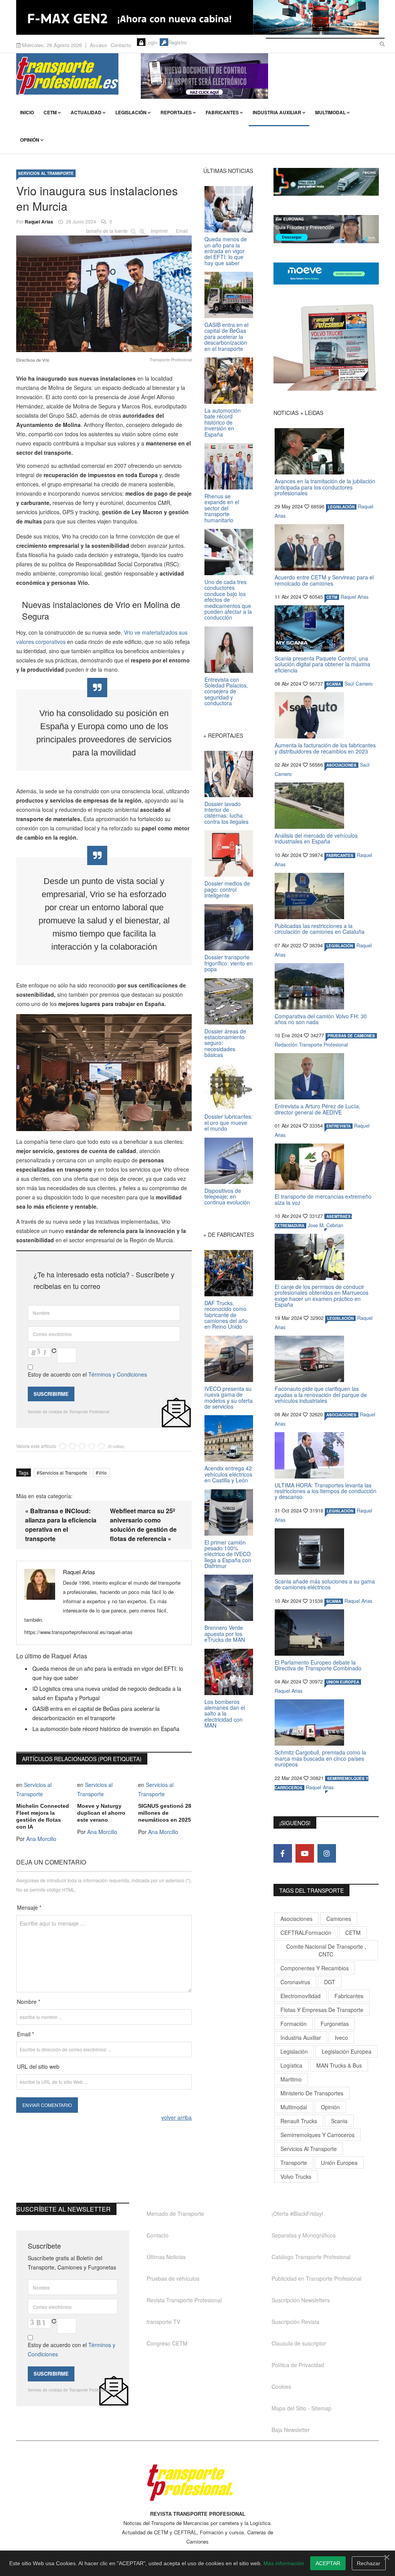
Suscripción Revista (295, 2322)
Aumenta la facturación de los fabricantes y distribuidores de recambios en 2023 (325, 748)
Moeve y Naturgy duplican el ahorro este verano (101, 1813)
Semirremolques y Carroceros (317, 2135)
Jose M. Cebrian (326, 1225)
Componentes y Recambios (315, 1968)
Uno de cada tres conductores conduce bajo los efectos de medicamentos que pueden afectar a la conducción (228, 600)
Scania (339, 2121)
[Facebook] (283, 1853)
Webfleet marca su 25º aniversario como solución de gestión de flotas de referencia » (143, 1525)
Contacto (121, 45)
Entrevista (338, 1126)
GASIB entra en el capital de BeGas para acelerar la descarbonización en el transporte (226, 337)
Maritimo (291, 2079)
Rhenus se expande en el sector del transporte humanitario (222, 508)
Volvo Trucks (296, 2176)
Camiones (339, 1919)
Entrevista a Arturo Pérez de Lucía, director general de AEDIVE (317, 1109)
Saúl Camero (359, 684)
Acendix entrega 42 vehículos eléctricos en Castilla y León (228, 1474)
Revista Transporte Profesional (184, 2300)
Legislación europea (347, 2051)
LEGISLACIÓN (341, 507)
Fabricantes (222, 112)
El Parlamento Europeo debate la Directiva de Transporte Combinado (318, 1665)
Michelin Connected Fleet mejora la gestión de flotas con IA (43, 1816)
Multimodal (330, 112)
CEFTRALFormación (306, 1932)
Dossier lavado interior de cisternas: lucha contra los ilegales (226, 813)
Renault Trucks (299, 2121)
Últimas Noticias (166, 2257)
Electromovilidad (300, 1996)
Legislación (131, 112)
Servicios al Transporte (46, 173)
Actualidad (86, 112)
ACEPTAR (328, 2563)
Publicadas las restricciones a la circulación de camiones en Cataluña (320, 929)
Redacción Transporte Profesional (311, 1045)
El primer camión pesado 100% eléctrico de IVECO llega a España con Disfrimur (228, 1554)
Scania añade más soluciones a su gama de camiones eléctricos (325, 1584)
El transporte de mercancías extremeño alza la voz (323, 1199)
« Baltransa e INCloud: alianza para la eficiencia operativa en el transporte (61, 1525)
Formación (294, 2024)
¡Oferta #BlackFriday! (297, 2214)
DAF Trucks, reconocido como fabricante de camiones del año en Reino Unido (226, 1315)
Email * (25, 2034)
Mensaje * (29, 1907)
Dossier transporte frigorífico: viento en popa (229, 963)
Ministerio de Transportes (312, 2093)
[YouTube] (305, 1853)
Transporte (294, 2163)
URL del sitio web (38, 2066)
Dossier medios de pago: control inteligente (227, 889)
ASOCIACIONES (341, 765)
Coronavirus (295, 1982)
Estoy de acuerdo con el (87, 1374)
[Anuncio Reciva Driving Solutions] (326, 182)
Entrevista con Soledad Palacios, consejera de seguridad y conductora (226, 691)
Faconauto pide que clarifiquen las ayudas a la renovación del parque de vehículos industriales (321, 1395)
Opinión (30, 140)
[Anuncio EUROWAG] (326, 229)
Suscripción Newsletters (301, 2300)
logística (291, 2065)
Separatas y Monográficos (304, 2235)
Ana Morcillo (41, 1839)
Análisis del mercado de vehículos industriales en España (316, 838)
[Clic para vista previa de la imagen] (104, 292)
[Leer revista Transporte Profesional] (326, 347)
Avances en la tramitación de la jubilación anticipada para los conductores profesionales (325, 487)
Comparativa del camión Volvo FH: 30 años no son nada (321, 1019)
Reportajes (176, 112)
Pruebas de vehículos (173, 2278)
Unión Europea (339, 2163)
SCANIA (334, 684)
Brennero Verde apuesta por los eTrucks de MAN (225, 1633)
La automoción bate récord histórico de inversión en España (106, 1729)
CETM (50, 112)
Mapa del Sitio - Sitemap (301, 2408)
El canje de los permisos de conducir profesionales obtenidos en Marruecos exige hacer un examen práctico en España (322, 1296)
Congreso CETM (167, 2343)
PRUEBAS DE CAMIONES (351, 1036)
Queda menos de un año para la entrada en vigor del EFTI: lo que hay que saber (226, 251)
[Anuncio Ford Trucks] (197, 17)
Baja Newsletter (291, 2430)
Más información (284, 2563)
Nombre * (29, 2002)
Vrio (103, 1473)
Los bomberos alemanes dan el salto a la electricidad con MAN (225, 1714)
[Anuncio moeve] (326, 274)
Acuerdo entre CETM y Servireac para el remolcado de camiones (324, 580)
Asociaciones (296, 1919)
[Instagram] (327, 1853)
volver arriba (176, 2117)
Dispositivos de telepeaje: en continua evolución (227, 1197)
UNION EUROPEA (343, 1682)
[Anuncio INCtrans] (260, 76)
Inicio (27, 112)
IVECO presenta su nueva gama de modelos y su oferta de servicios (229, 1397)
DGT (330, 1982)
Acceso (98, 45)
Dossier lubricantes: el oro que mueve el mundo (229, 1122)
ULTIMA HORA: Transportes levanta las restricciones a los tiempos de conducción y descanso (326, 1491)
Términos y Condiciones (118, 1374)
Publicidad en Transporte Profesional (317, 2278)
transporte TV (163, 2322)
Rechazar (369, 2563)
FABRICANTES (340, 855)
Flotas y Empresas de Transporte (322, 2010)
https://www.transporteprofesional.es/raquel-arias (78, 1632)
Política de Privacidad (298, 2365)
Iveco (341, 2037)
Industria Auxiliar (277, 112)
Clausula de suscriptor (299, 2343)
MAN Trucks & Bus (339, 2065)
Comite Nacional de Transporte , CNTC (326, 1950)
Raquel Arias (39, 222)
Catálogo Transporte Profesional (311, 2257)
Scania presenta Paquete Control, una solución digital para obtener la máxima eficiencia (322, 664)
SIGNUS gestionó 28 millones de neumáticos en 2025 (165, 1813)
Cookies (281, 2386)
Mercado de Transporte (175, 2214)
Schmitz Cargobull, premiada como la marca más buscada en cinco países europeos (320, 1758)
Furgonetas (335, 2024)
